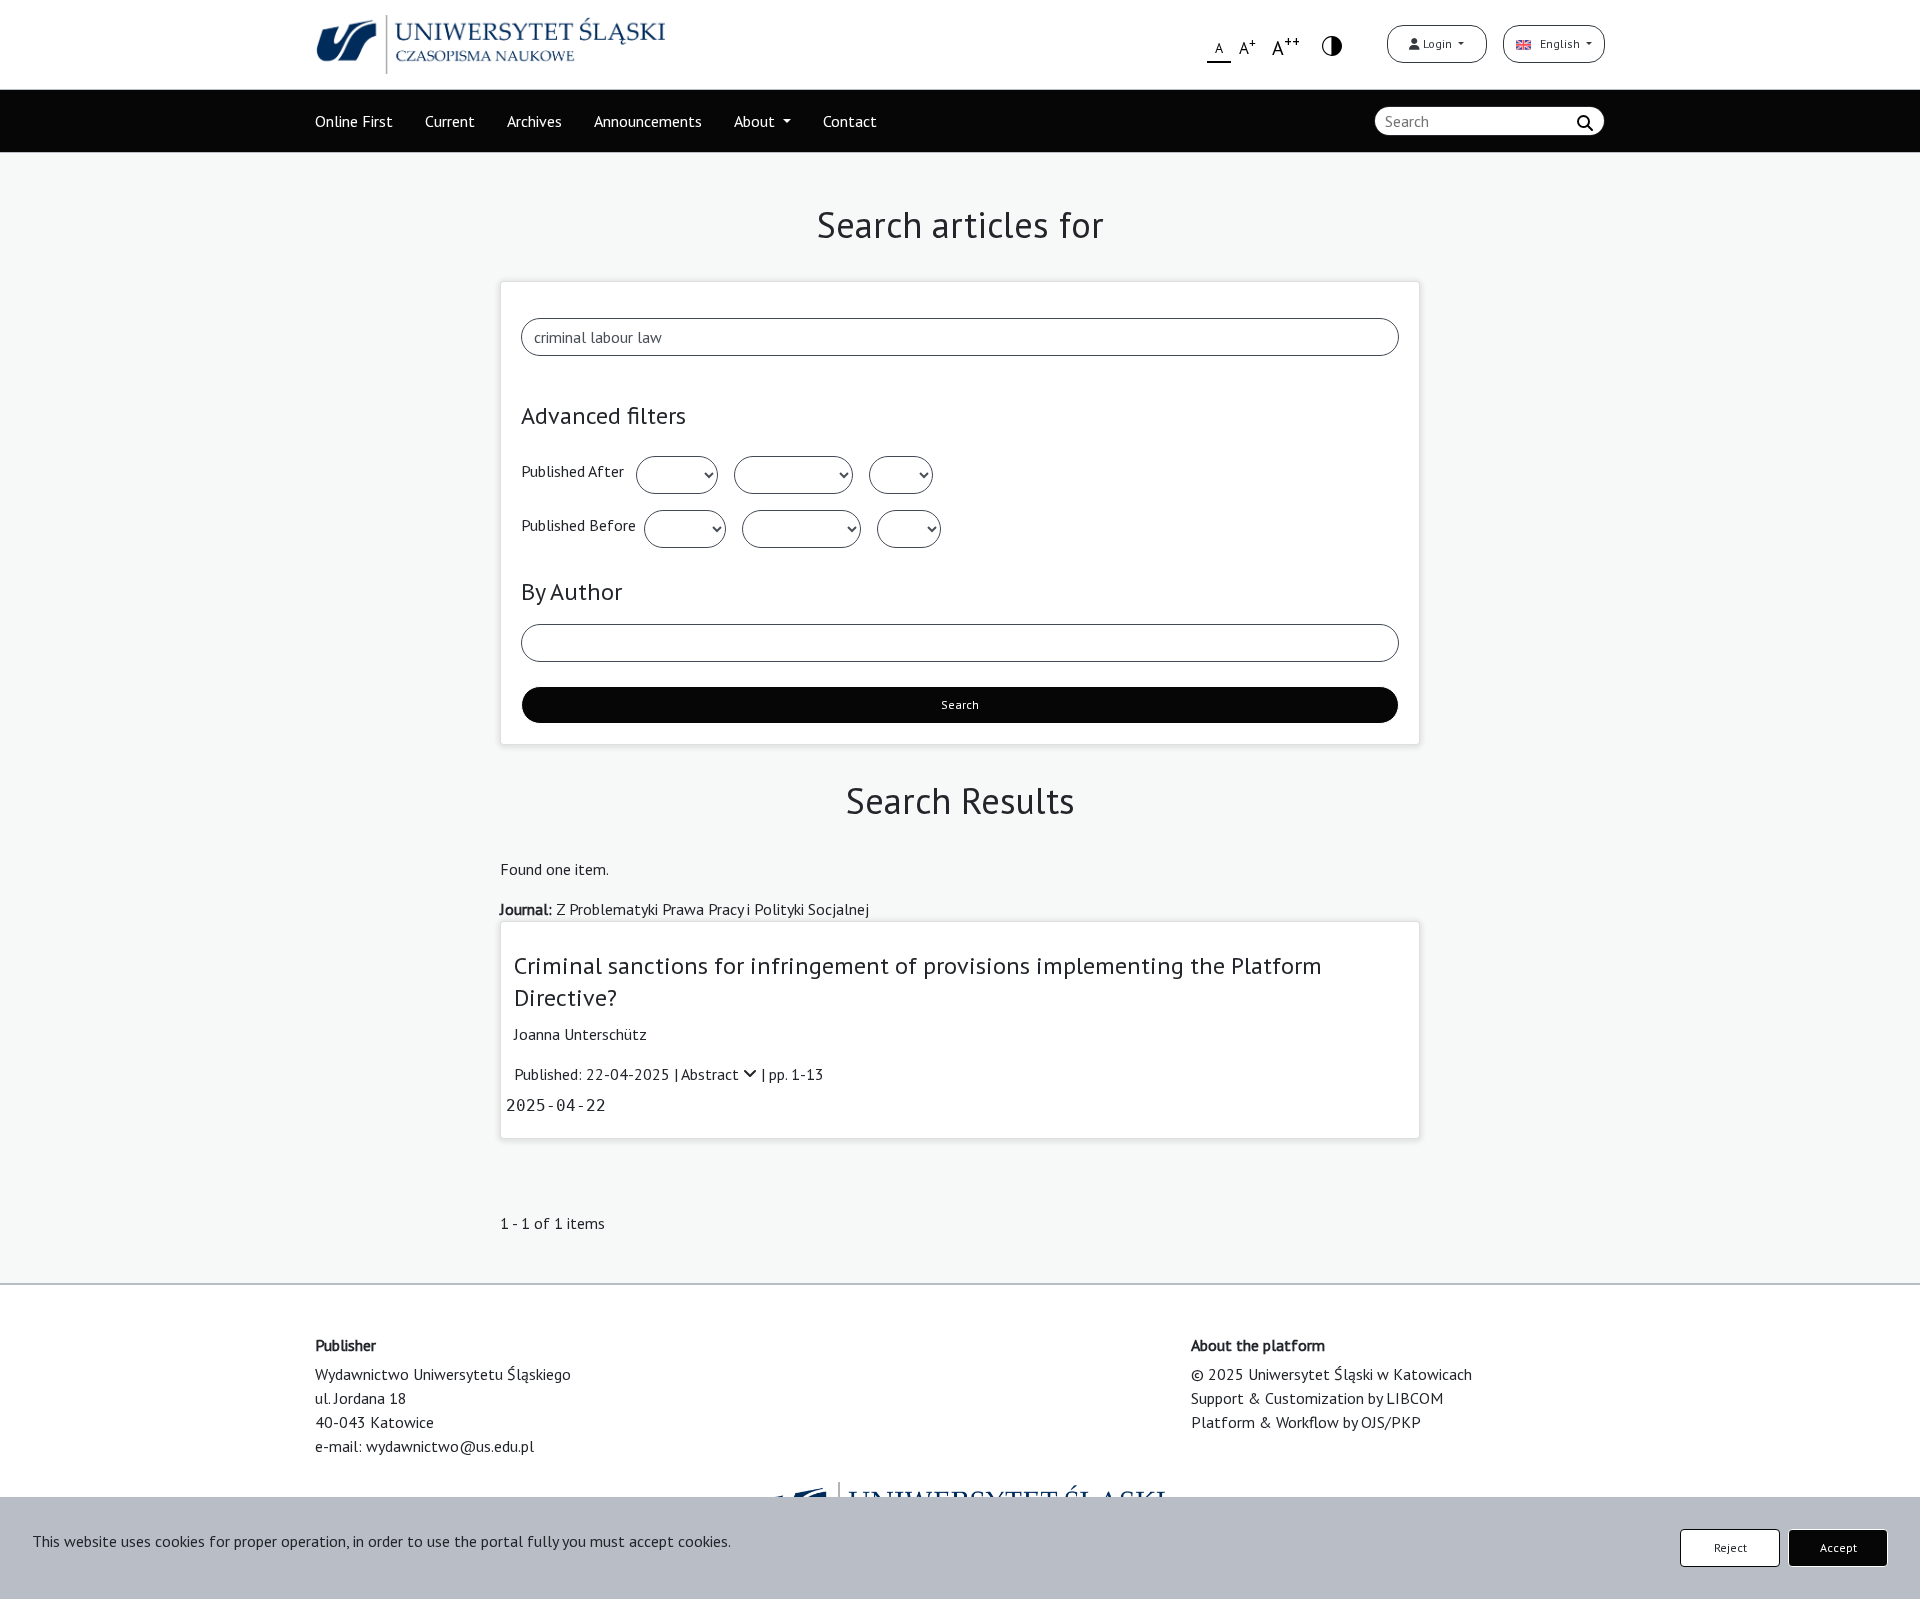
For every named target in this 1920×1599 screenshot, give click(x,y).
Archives (534, 121)
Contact (850, 121)
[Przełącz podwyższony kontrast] (1332, 44)
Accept (1838, 1547)
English (1557, 43)
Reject (1730, 1547)
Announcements (648, 121)
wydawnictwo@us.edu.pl (450, 1446)
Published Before (578, 525)
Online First (354, 121)
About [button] (756, 121)
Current (450, 121)
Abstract (712, 1074)
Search (960, 704)
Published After (572, 471)
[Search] (1585, 123)
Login (1437, 43)
